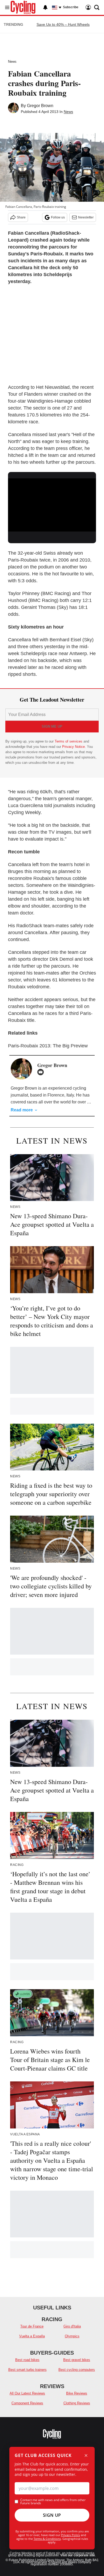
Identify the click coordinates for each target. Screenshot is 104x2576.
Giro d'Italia (72, 2326)
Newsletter (86, 217)
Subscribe (71, 7)
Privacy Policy (71, 2535)
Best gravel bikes (77, 2360)
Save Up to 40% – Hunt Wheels (63, 24)
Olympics (72, 2336)
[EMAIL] (42, 1072)
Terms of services (69, 741)
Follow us (58, 217)
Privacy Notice (73, 747)
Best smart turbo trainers (27, 2370)
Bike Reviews (77, 2393)
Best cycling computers (77, 2370)
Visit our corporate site (78, 2555)
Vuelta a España (32, 2336)
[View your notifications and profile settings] (45, 7)
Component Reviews (27, 2403)
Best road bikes (27, 2360)
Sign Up (52, 2515)
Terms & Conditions (47, 2539)
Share (21, 217)
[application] (52, 503)
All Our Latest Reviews (27, 2393)
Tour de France (32, 2326)
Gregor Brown (40, 106)
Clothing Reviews (77, 2403)
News (12, 62)
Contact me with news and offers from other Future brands (53, 2502)
